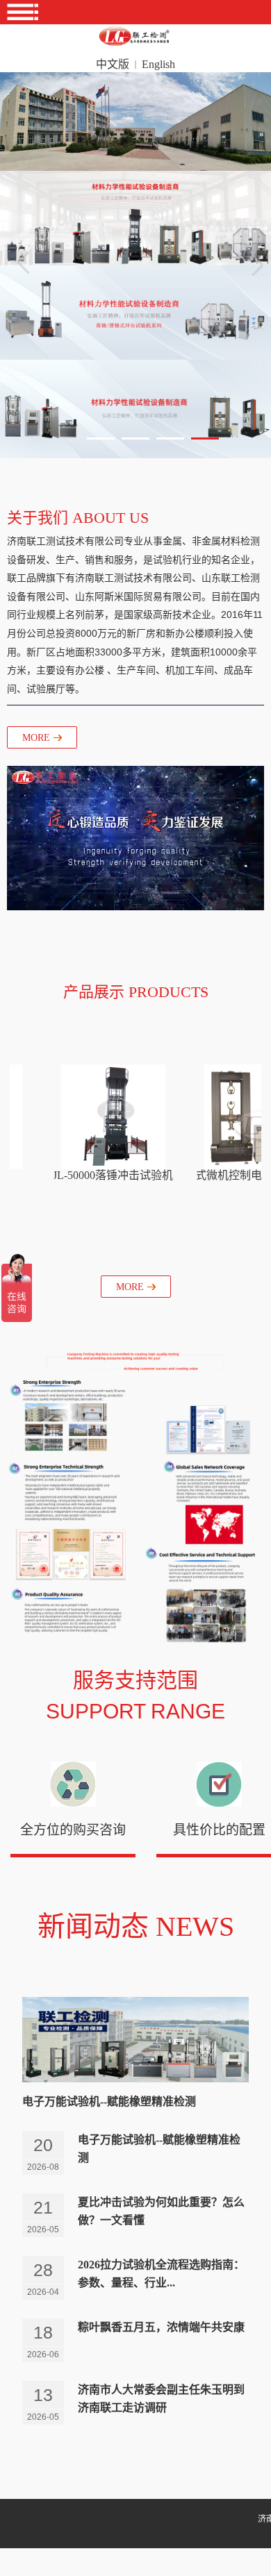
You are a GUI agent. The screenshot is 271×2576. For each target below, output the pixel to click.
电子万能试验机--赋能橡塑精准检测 (109, 2101)
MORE (36, 738)
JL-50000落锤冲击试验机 (113, 1175)
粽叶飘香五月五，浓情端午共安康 (161, 2327)
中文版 (113, 64)
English (158, 64)
